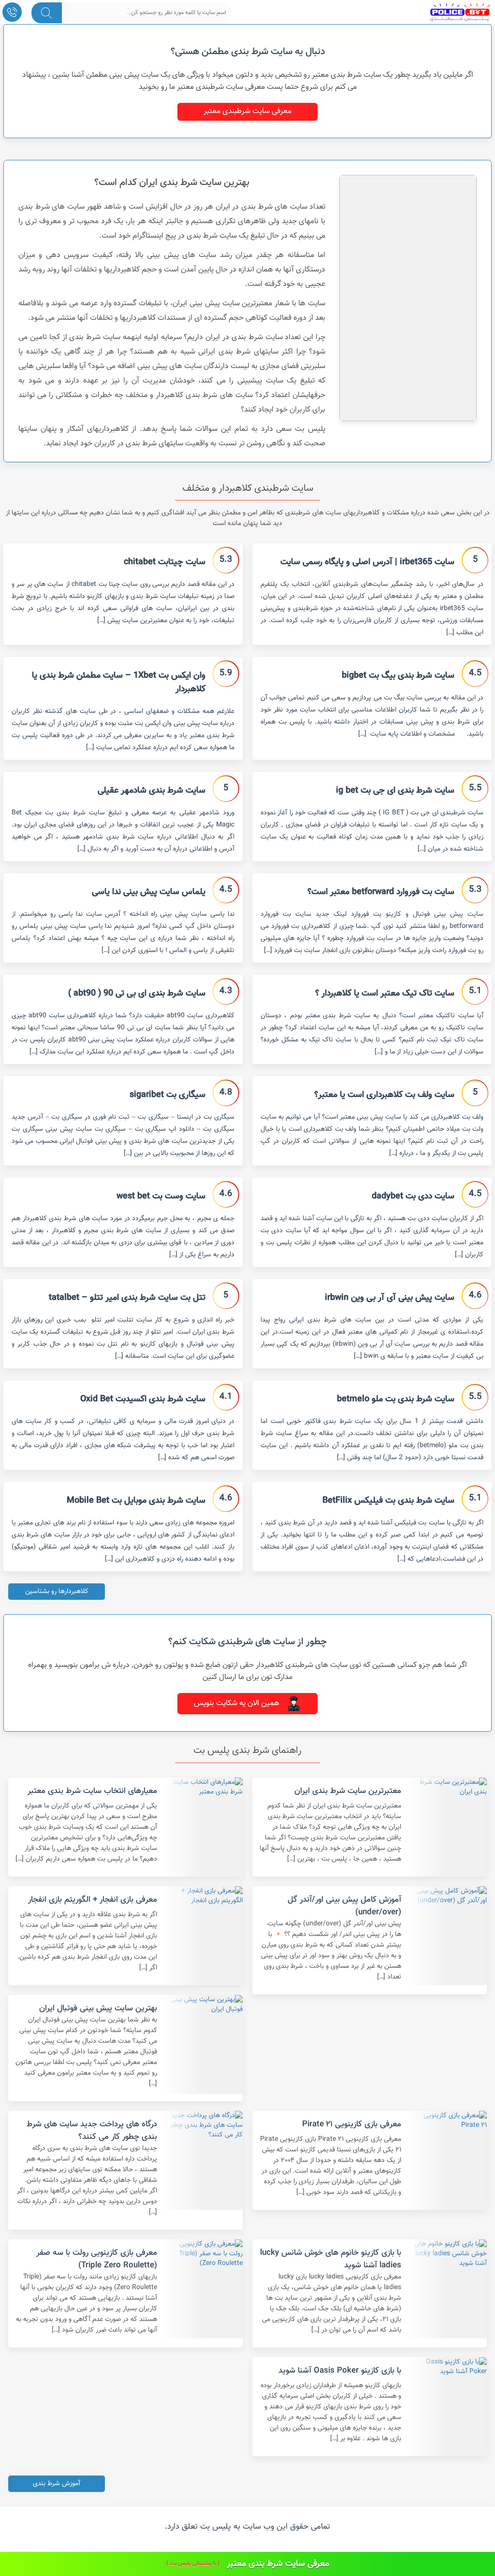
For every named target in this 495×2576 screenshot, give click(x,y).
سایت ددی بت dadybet (413, 1196)
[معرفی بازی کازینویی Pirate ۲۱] (448, 2160)
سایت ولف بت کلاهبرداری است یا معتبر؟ (384, 1095)
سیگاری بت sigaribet (167, 1095)
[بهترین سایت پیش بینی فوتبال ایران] (204, 2044)
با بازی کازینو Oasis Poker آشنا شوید (340, 2371)
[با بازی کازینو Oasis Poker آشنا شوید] (448, 2407)
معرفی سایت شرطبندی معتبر (247, 111)
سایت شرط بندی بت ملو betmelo (396, 1399)
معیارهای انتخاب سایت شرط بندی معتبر (92, 1791)
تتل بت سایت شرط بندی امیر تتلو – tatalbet (127, 1298)
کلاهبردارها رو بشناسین (57, 1592)
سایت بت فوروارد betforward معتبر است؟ (381, 892)
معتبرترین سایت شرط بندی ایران (348, 1791)
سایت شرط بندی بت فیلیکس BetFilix (388, 1501)
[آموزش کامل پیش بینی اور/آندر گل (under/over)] (448, 1936)
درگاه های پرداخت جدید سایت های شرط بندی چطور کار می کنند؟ (92, 2131)
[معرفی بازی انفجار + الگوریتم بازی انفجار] (204, 1936)
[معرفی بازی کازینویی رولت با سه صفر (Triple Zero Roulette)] (204, 2289)
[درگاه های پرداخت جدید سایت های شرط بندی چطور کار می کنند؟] (204, 2160)
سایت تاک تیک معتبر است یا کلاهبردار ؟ (385, 994)
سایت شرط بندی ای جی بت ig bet (395, 791)
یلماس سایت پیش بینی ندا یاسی (149, 892)
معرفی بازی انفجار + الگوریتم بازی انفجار (93, 1900)
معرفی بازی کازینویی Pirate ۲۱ (352, 2124)
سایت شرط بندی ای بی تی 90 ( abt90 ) (137, 994)
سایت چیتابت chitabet (165, 562)
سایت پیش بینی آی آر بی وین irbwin (390, 1298)
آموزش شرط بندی (57, 2484)
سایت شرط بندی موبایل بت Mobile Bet (136, 1501)
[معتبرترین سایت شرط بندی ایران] (448, 1827)
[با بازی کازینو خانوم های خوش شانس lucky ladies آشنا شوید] (448, 2289)
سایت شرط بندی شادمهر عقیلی (152, 791)
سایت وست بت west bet (161, 1196)
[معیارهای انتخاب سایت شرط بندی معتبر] (204, 1827)
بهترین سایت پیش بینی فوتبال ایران (98, 2008)
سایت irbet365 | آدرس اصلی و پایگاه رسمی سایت (367, 562)
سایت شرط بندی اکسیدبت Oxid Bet (143, 1399)
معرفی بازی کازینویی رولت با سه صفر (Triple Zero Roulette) (97, 2259)
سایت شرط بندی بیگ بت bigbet (398, 676)
